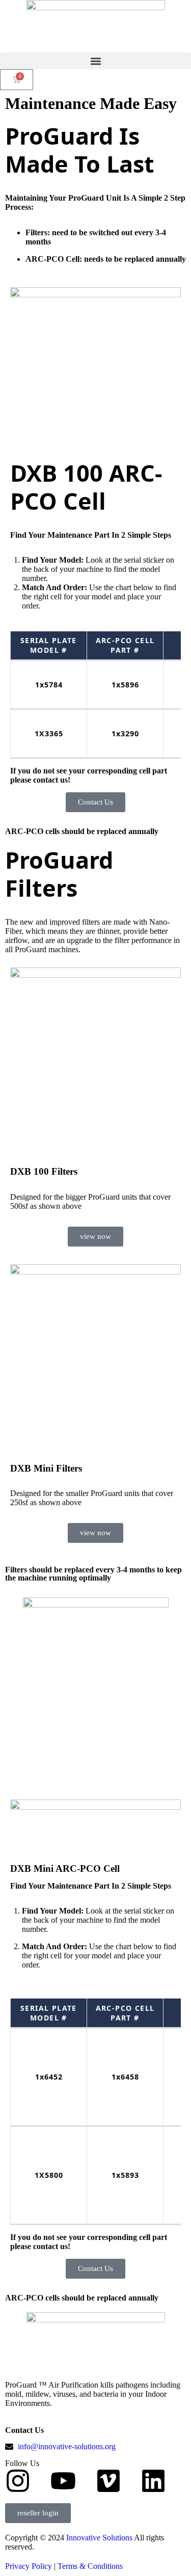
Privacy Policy (29, 2566)
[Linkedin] (153, 2481)
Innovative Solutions (100, 2538)
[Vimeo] (108, 2481)
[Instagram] (18, 2481)
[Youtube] (63, 2481)
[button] (95, 61)
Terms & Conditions (90, 2566)
